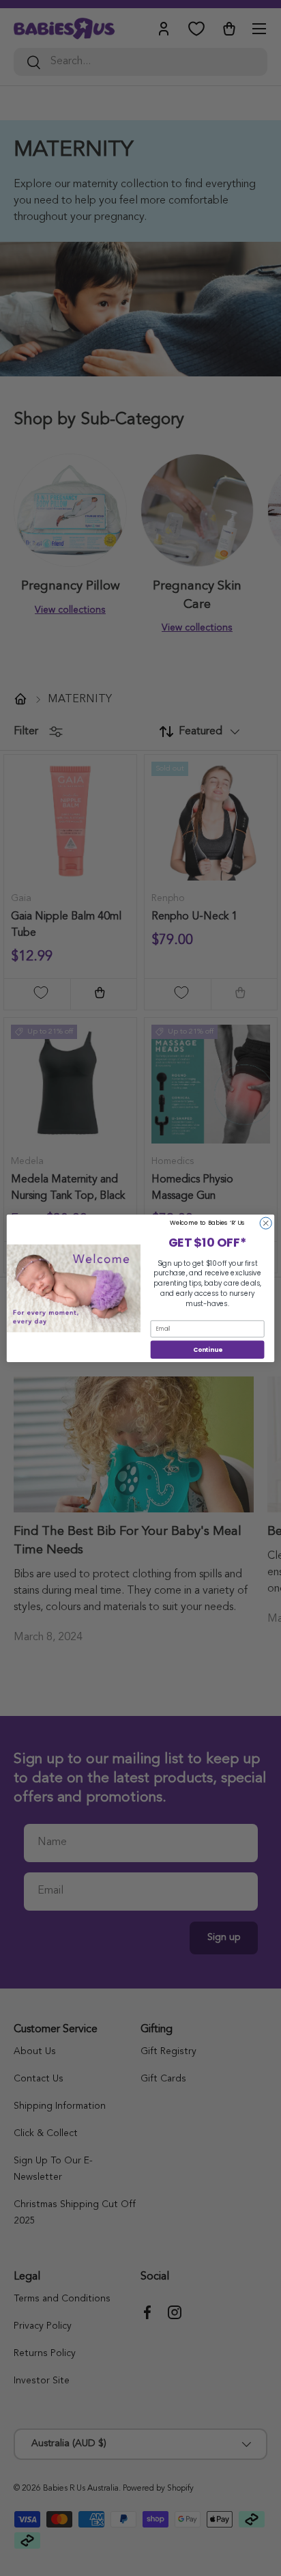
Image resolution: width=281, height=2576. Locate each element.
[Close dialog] (266, 1223)
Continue (208, 1349)
